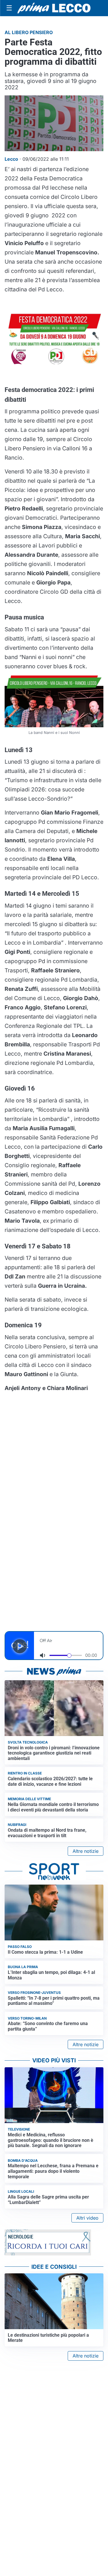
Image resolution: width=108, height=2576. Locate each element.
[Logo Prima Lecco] (54, 8)
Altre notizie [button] (86, 1851)
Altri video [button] (87, 2218)
